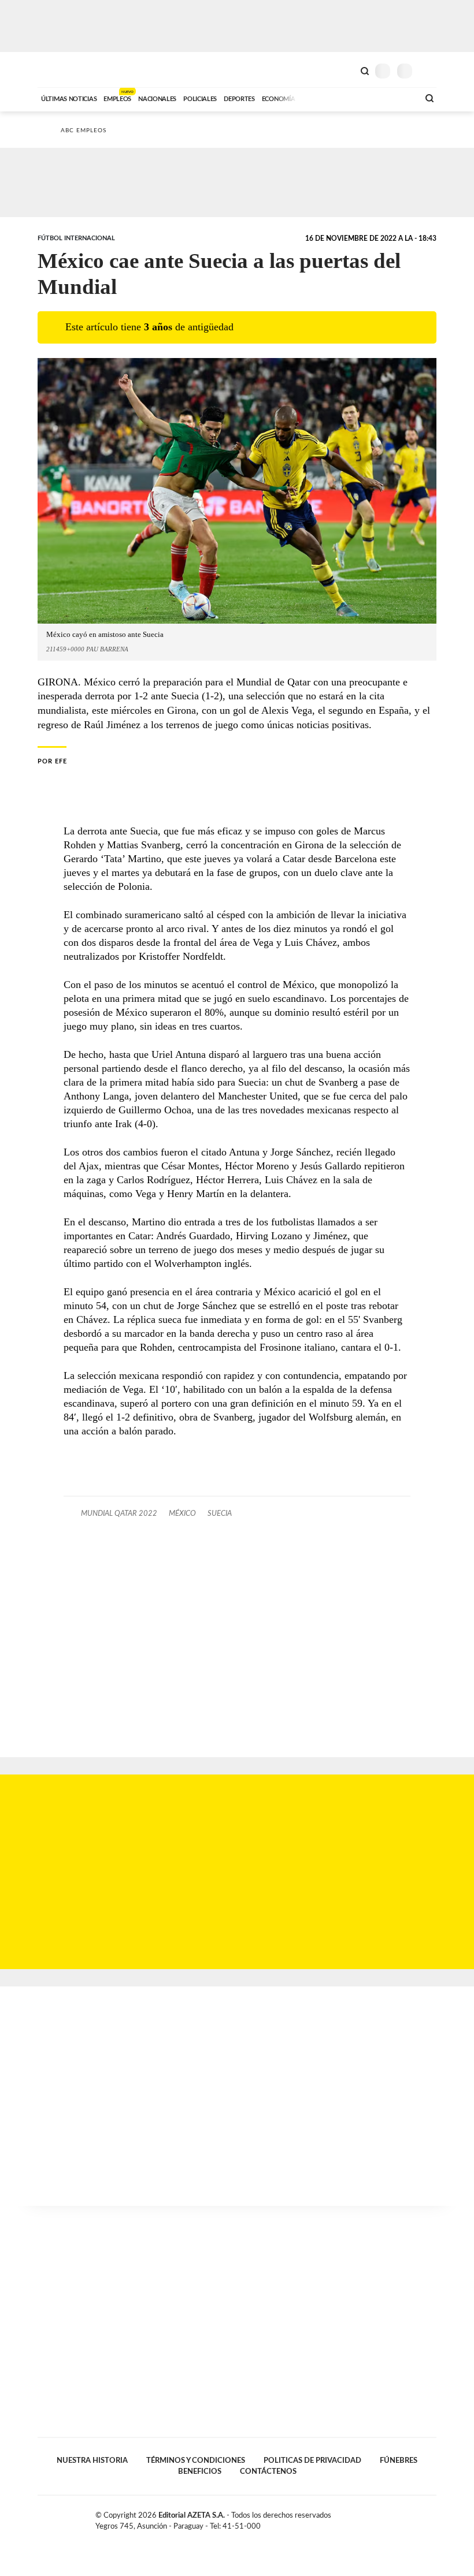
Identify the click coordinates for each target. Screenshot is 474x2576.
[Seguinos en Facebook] (395, 2518)
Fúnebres (399, 2461)
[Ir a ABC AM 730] (349, 98)
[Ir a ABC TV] (317, 98)
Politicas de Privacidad (312, 2461)
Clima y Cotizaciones (345, 70)
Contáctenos (268, 2471)
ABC (59, 70)
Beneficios (200, 2471)
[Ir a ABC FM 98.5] (395, 98)
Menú (429, 71)
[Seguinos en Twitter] (408, 2518)
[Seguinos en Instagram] (432, 2518)
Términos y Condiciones (196, 2461)
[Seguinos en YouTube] (420, 2518)
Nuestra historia (92, 2461)
